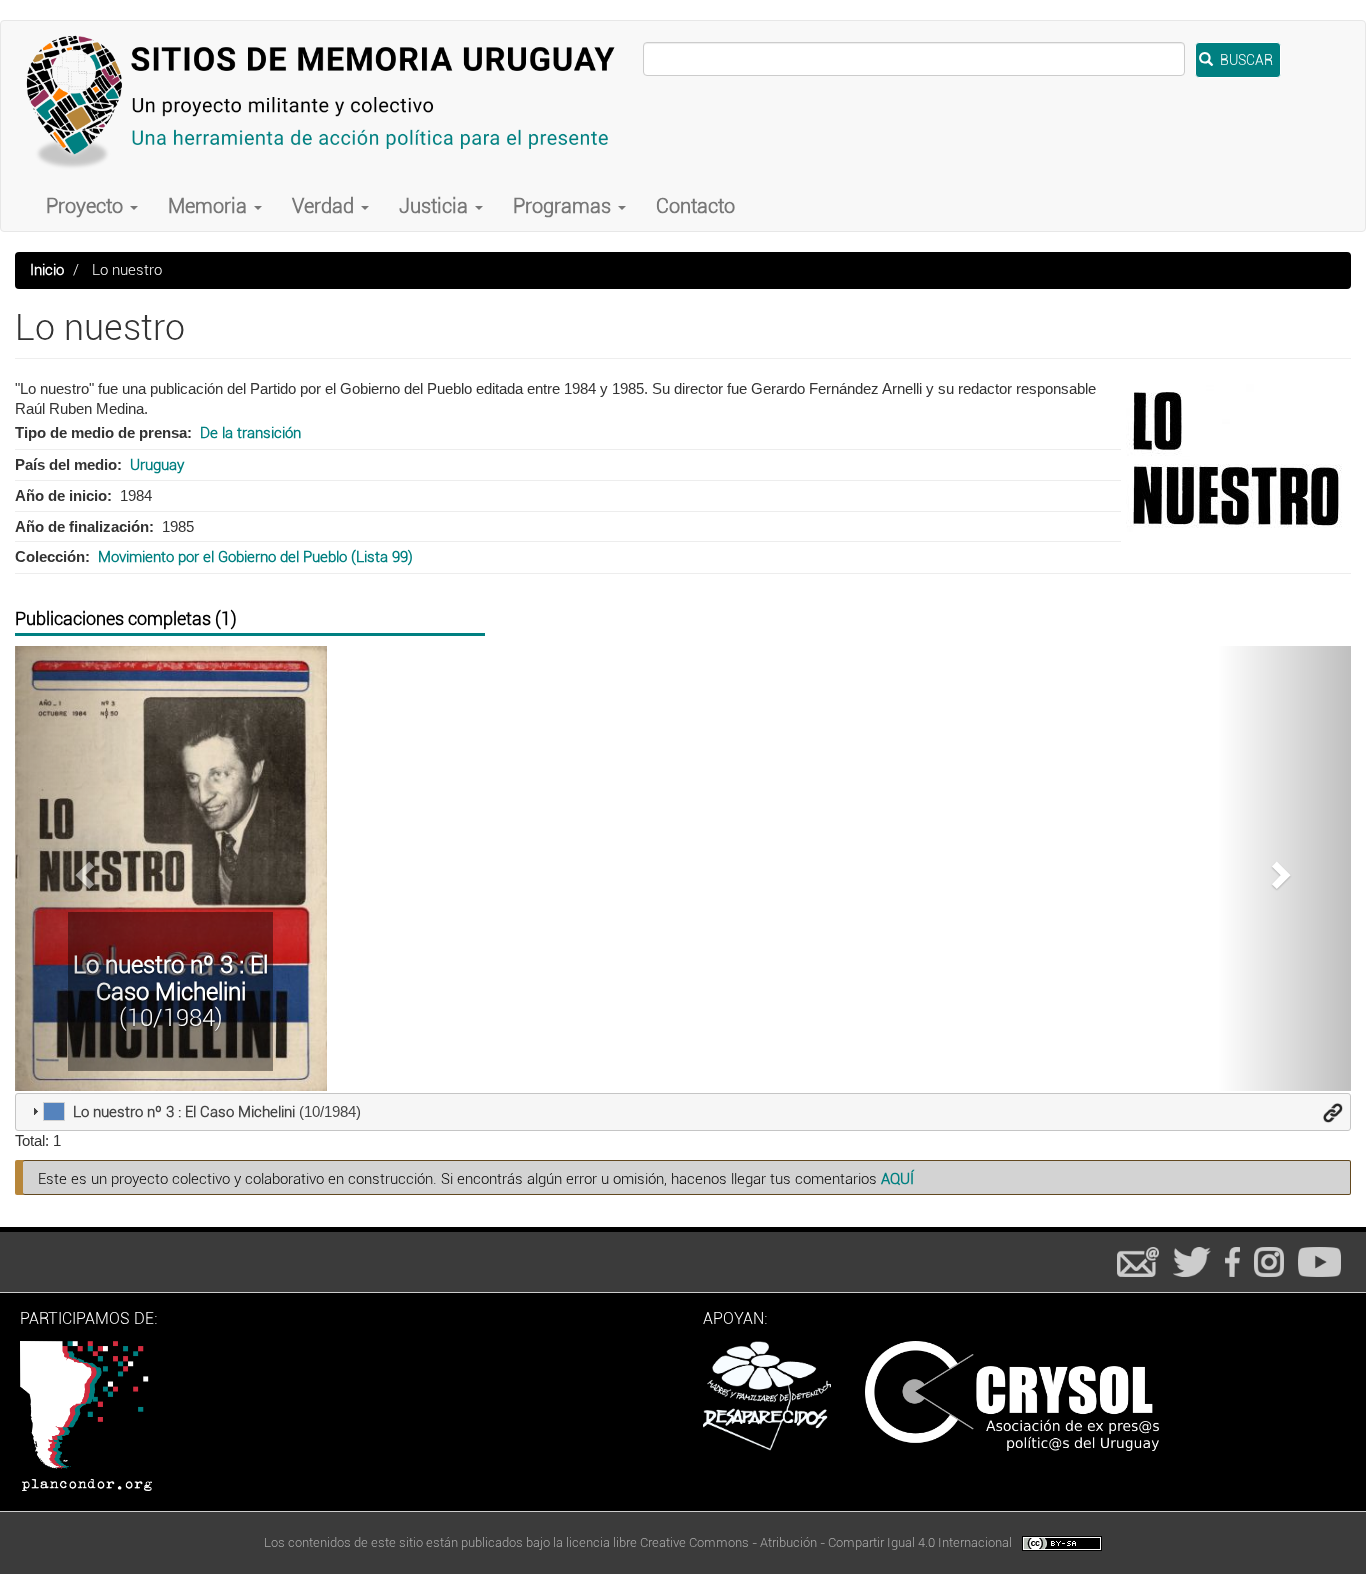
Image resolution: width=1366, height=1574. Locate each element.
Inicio (47, 270)
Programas (564, 206)
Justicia (436, 206)
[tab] (683, 1112)
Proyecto (87, 206)
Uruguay (157, 465)
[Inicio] (329, 101)
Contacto (695, 206)
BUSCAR (1245, 60)
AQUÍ (897, 1179)
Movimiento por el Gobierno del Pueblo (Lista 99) (255, 557)
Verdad (325, 206)
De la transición (250, 433)
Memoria (210, 206)
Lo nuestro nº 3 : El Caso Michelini (170, 978)
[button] (82, 868)
